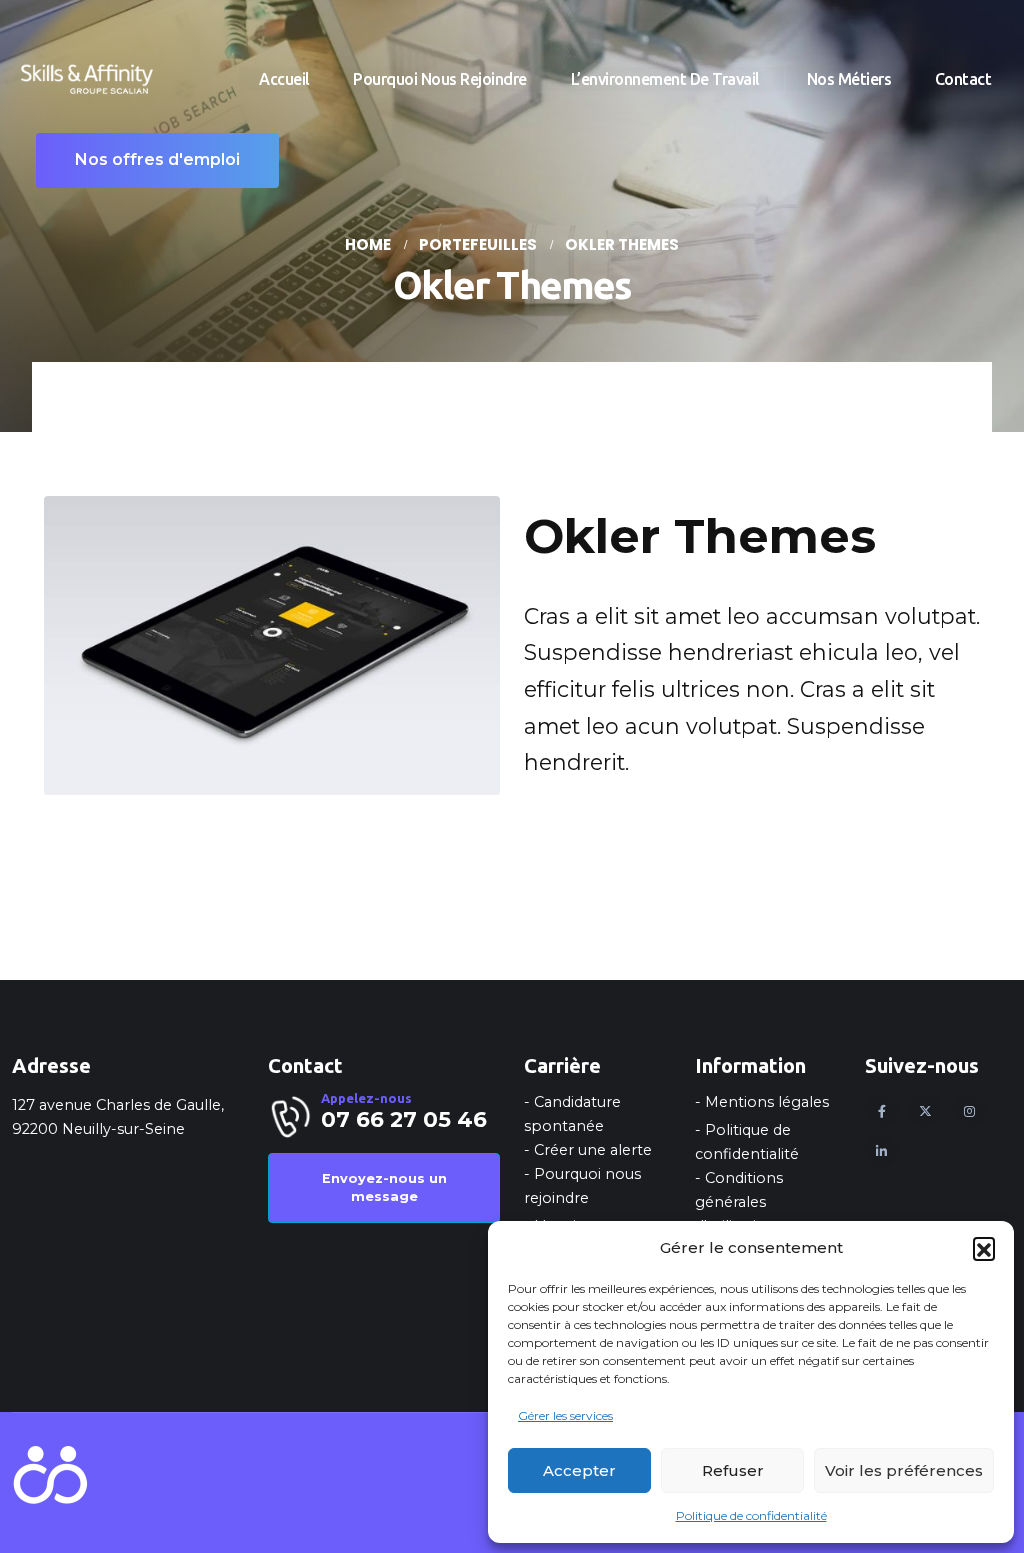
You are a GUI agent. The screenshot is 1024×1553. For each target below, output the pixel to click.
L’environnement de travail (667, 79)
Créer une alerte (593, 1150)
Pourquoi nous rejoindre (440, 79)
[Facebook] (881, 1110)
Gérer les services (565, 1415)
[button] (984, 1248)
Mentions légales (767, 1102)
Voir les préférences (904, 1470)
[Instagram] (969, 1110)
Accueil (284, 79)
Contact (963, 79)
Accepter (579, 1470)
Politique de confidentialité (751, 1515)
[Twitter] (925, 1110)
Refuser (733, 1470)
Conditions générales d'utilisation (739, 1202)
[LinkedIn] (881, 1151)
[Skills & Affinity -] (87, 79)
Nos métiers (849, 79)
